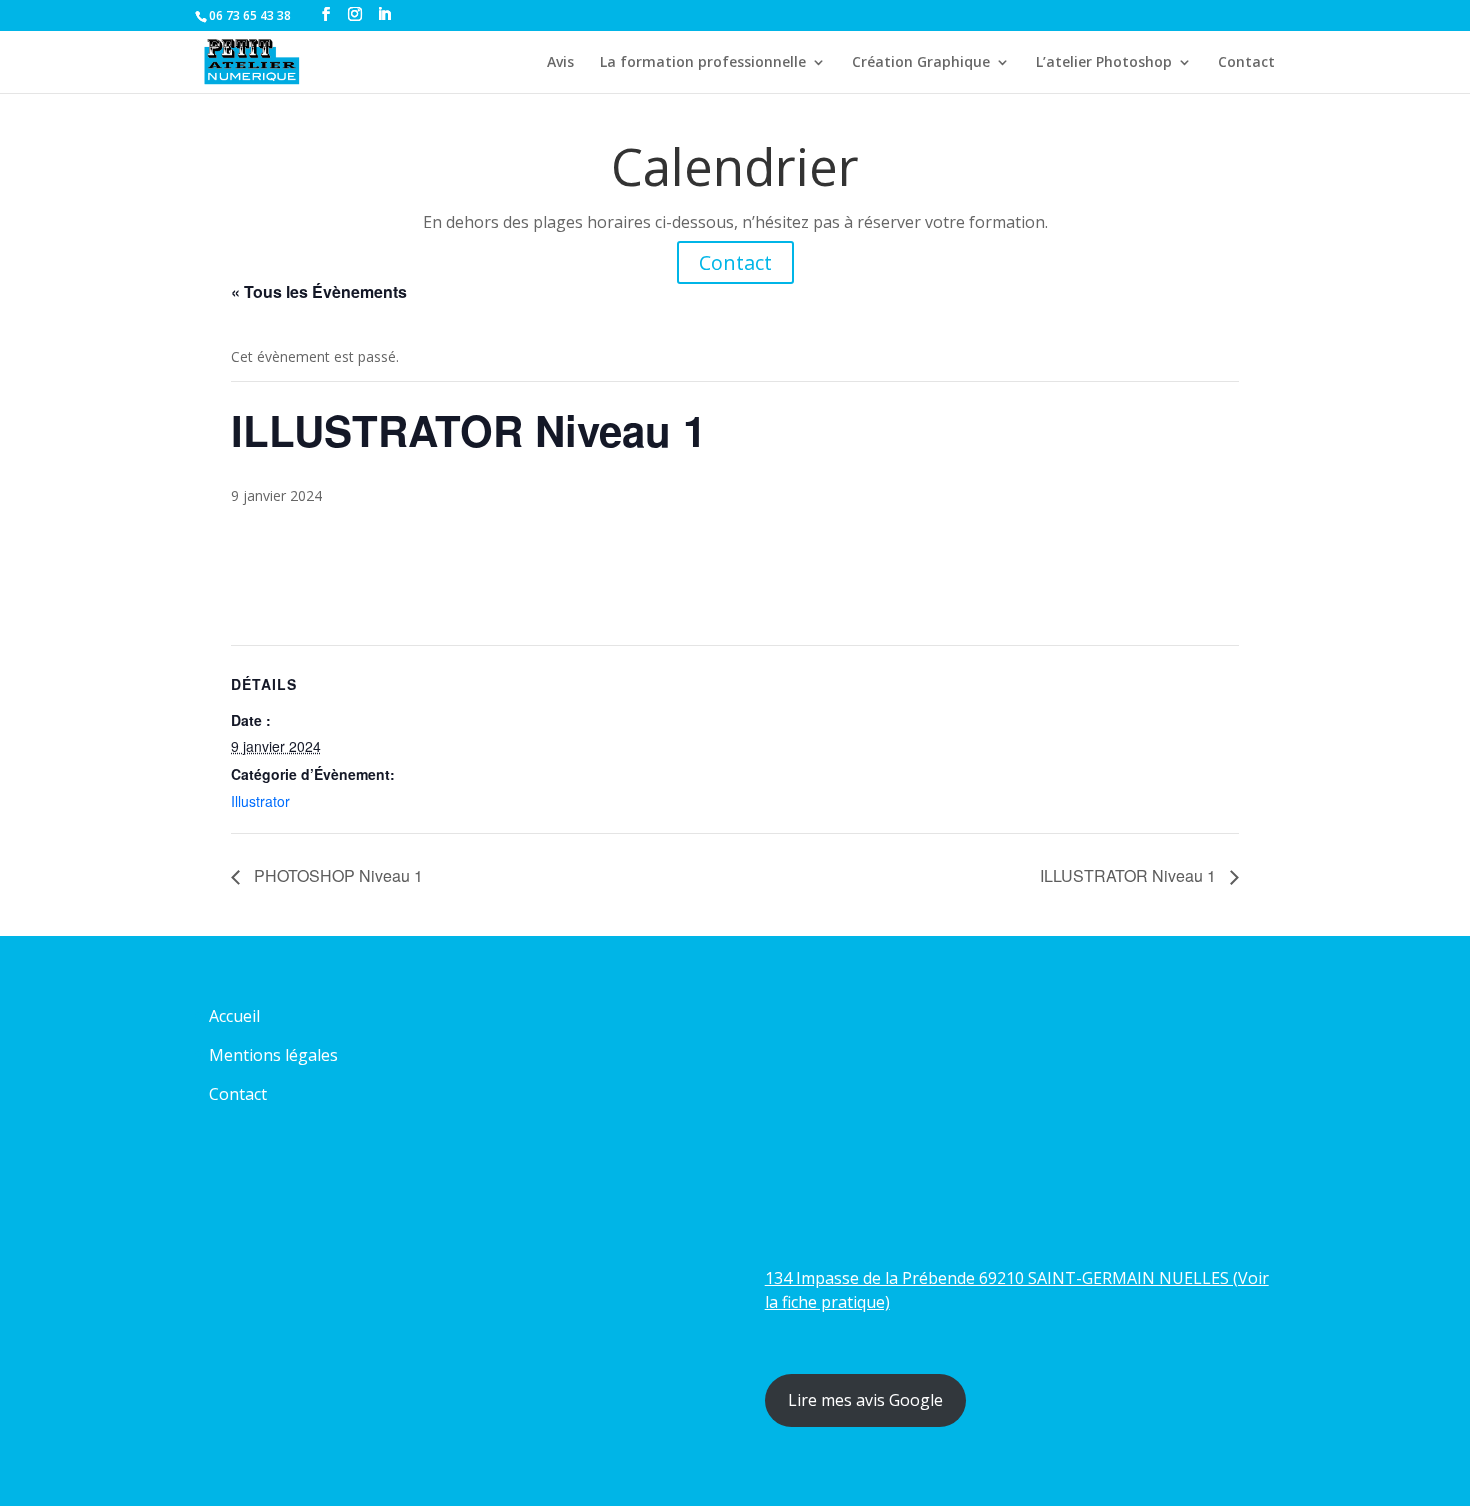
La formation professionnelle (703, 63)
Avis (560, 63)
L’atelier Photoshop (1104, 63)
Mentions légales (273, 1055)
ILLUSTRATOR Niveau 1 (1130, 875)
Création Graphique (921, 63)
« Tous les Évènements (319, 291)
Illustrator (260, 801)
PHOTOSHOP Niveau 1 (336, 875)
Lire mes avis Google (865, 1400)
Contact (1246, 63)
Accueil (234, 1016)
